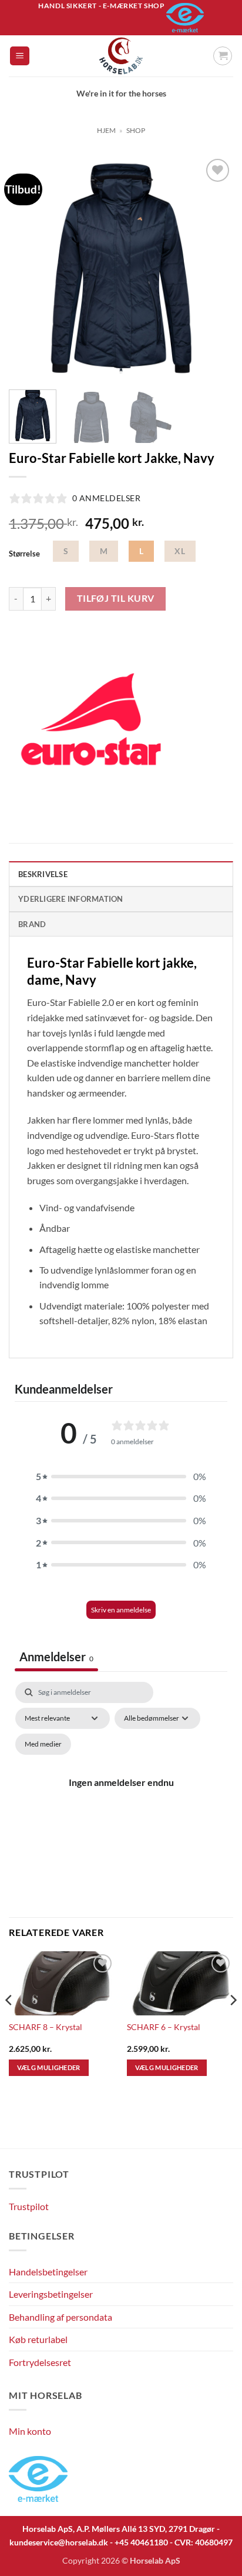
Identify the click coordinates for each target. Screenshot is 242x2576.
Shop (136, 130)
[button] (20, 56)
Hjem (106, 130)
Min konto (30, 2431)
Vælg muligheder (49, 2067)
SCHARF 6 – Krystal (164, 2027)
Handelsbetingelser (48, 2272)
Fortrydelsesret (40, 2362)
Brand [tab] (32, 924)
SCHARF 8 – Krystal (46, 2027)
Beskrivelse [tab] (43, 874)
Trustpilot (29, 2206)
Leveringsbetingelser (51, 2294)
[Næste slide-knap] (218, 2133)
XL (180, 551)
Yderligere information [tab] (71, 899)
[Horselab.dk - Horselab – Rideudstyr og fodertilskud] (121, 56)
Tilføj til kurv (116, 598)
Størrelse (24, 554)
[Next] (214, 268)
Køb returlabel (38, 2339)
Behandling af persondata (60, 2317)
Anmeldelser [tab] (56, 1657)
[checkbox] (43, 1744)
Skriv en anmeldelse (121, 1610)
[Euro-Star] (91, 719)
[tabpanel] (121, 1796)
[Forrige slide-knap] (15, 2133)
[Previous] (28, 268)
